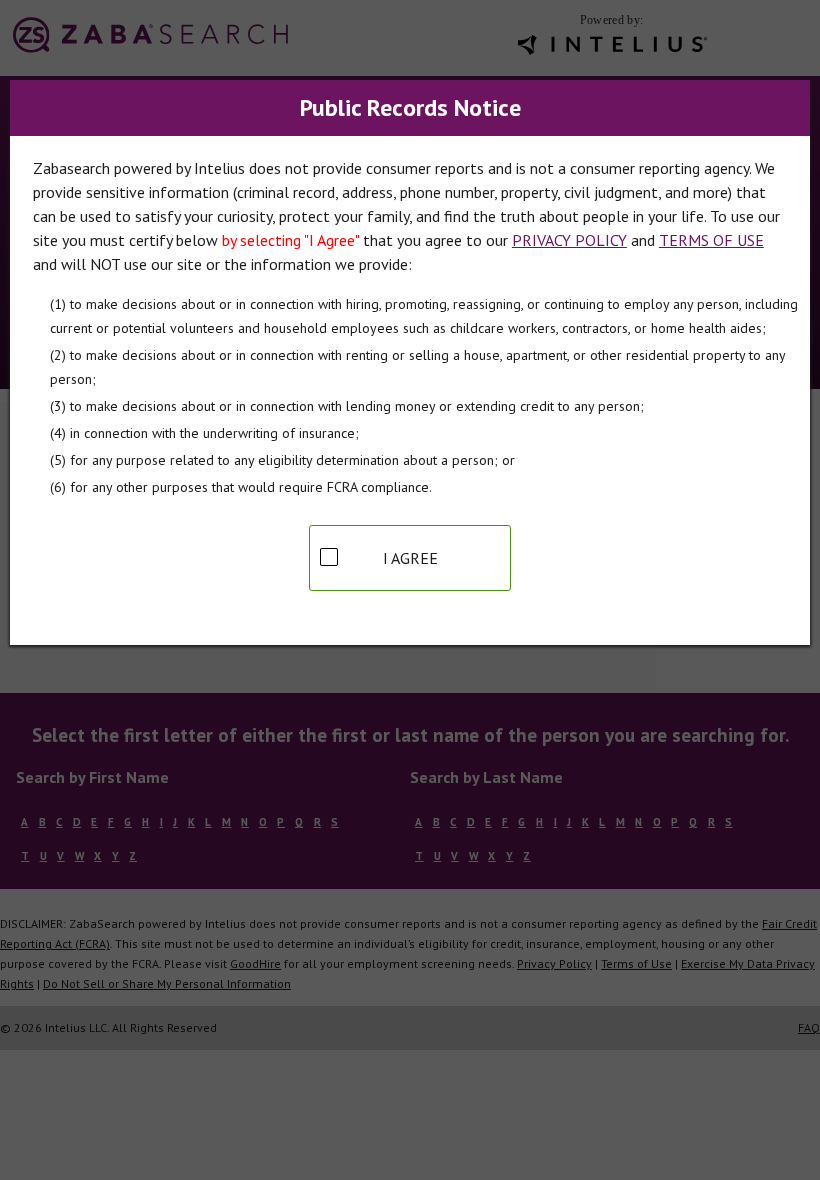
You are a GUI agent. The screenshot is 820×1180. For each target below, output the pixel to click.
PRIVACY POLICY (569, 240)
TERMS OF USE (711, 240)
